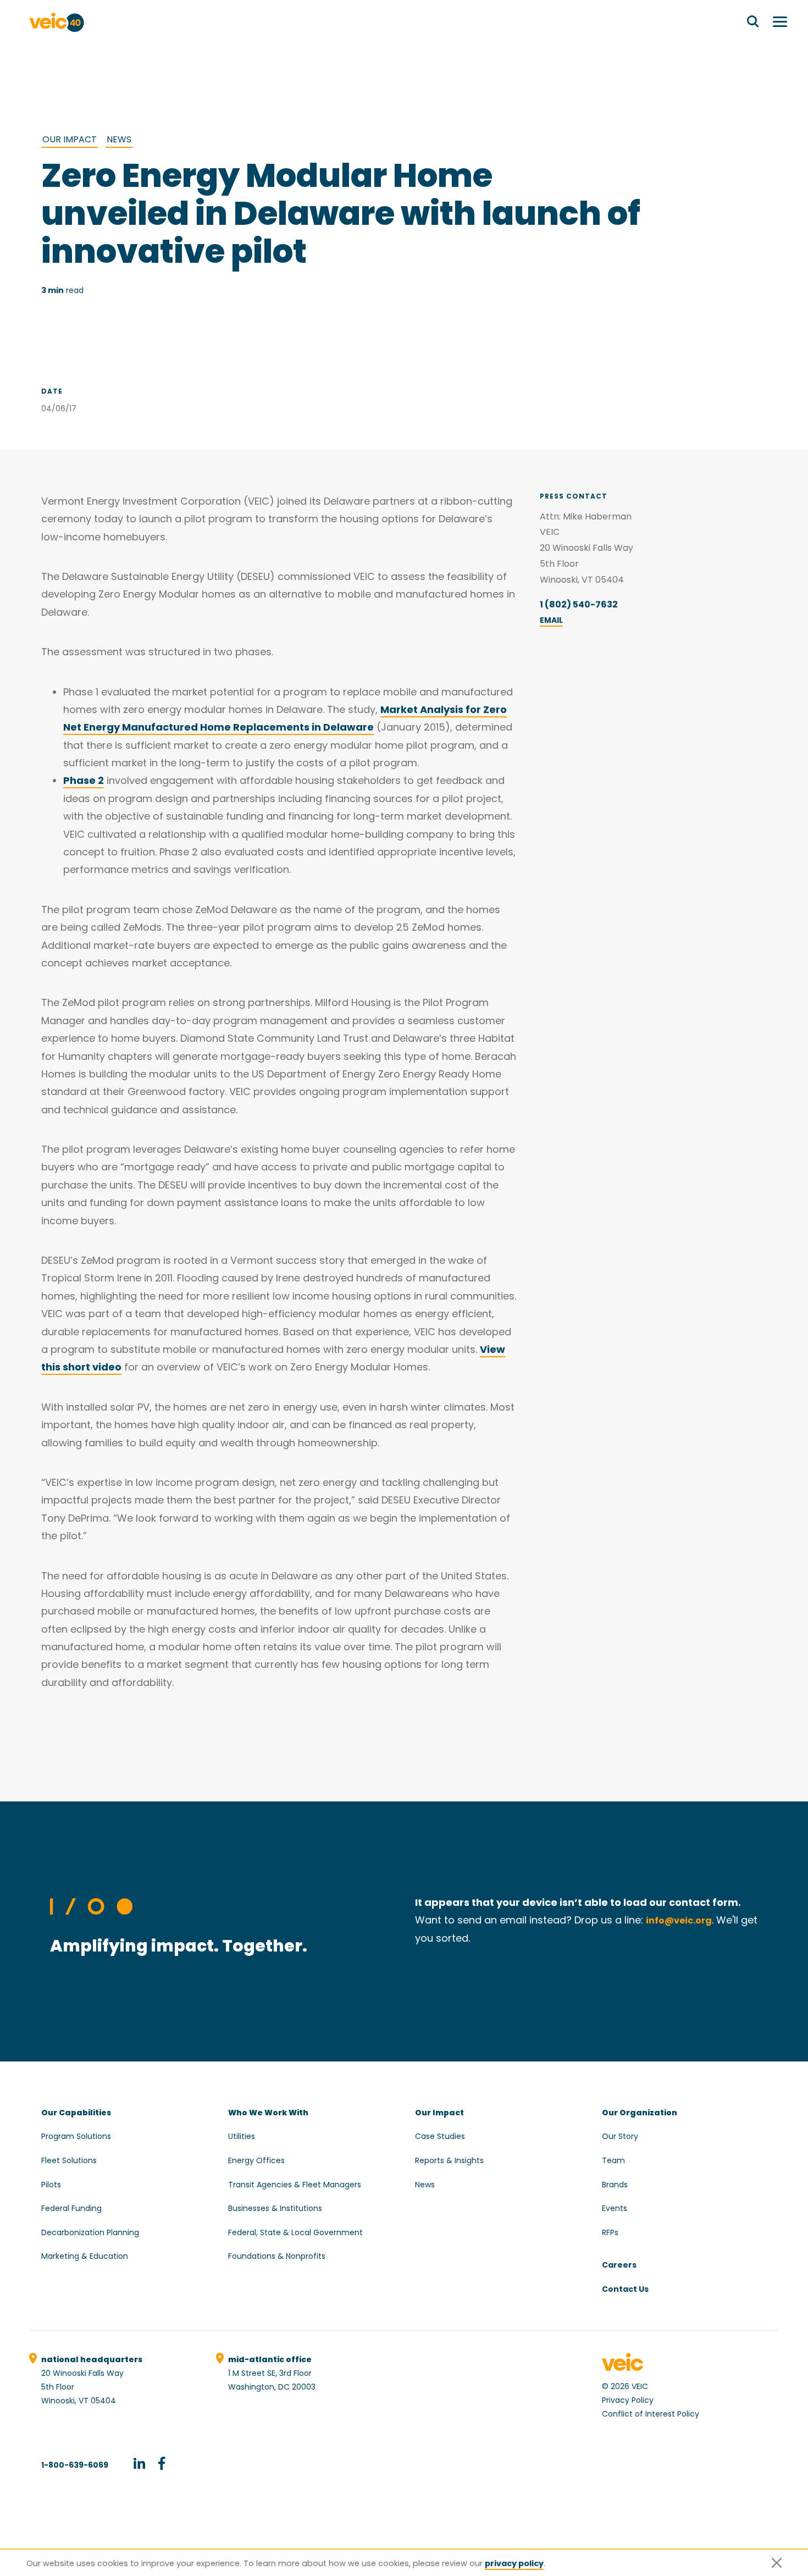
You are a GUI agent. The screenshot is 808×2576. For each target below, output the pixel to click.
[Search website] (753, 22)
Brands (615, 2185)
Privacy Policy (628, 2400)
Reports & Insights (449, 2160)
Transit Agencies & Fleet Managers (295, 2185)
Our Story (620, 2136)
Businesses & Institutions (275, 2208)
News (119, 139)
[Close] (777, 2563)
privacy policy (514, 2563)
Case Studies (440, 2136)
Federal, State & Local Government (295, 2232)
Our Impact (70, 139)
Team (613, 2160)
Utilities (242, 2136)
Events (615, 2208)
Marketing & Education (85, 2256)
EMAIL (551, 620)
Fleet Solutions (69, 2160)
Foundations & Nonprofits (277, 2256)
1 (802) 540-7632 (579, 604)
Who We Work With (268, 2113)
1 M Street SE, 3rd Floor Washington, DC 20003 (272, 2373)
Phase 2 (84, 780)
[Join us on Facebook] (162, 2465)
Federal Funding (71, 2208)
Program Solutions (76, 2136)
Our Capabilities (76, 2113)
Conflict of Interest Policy (651, 2414)
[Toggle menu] (780, 22)
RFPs (610, 2232)
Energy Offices (256, 2160)
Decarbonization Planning (90, 2232)
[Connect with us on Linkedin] (139, 2465)
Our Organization (640, 2113)
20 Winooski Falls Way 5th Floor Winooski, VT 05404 (92, 2380)
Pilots (51, 2185)
